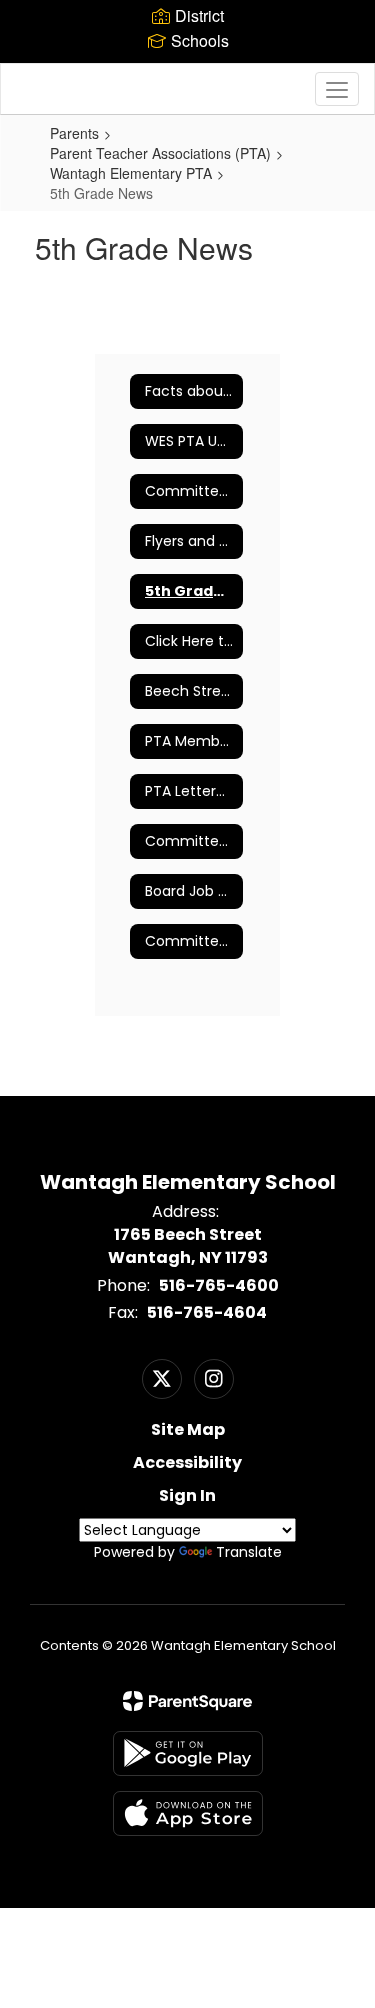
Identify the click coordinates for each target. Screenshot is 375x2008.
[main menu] (337, 89)
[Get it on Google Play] (188, 1753)
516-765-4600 (219, 1285)
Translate (249, 1552)
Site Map (188, 1429)
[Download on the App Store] (188, 1813)
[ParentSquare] (187, 1701)
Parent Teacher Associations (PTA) (160, 153)
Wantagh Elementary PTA (131, 173)
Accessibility (187, 1462)
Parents (74, 133)
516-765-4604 (207, 1312)
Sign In (187, 1495)
